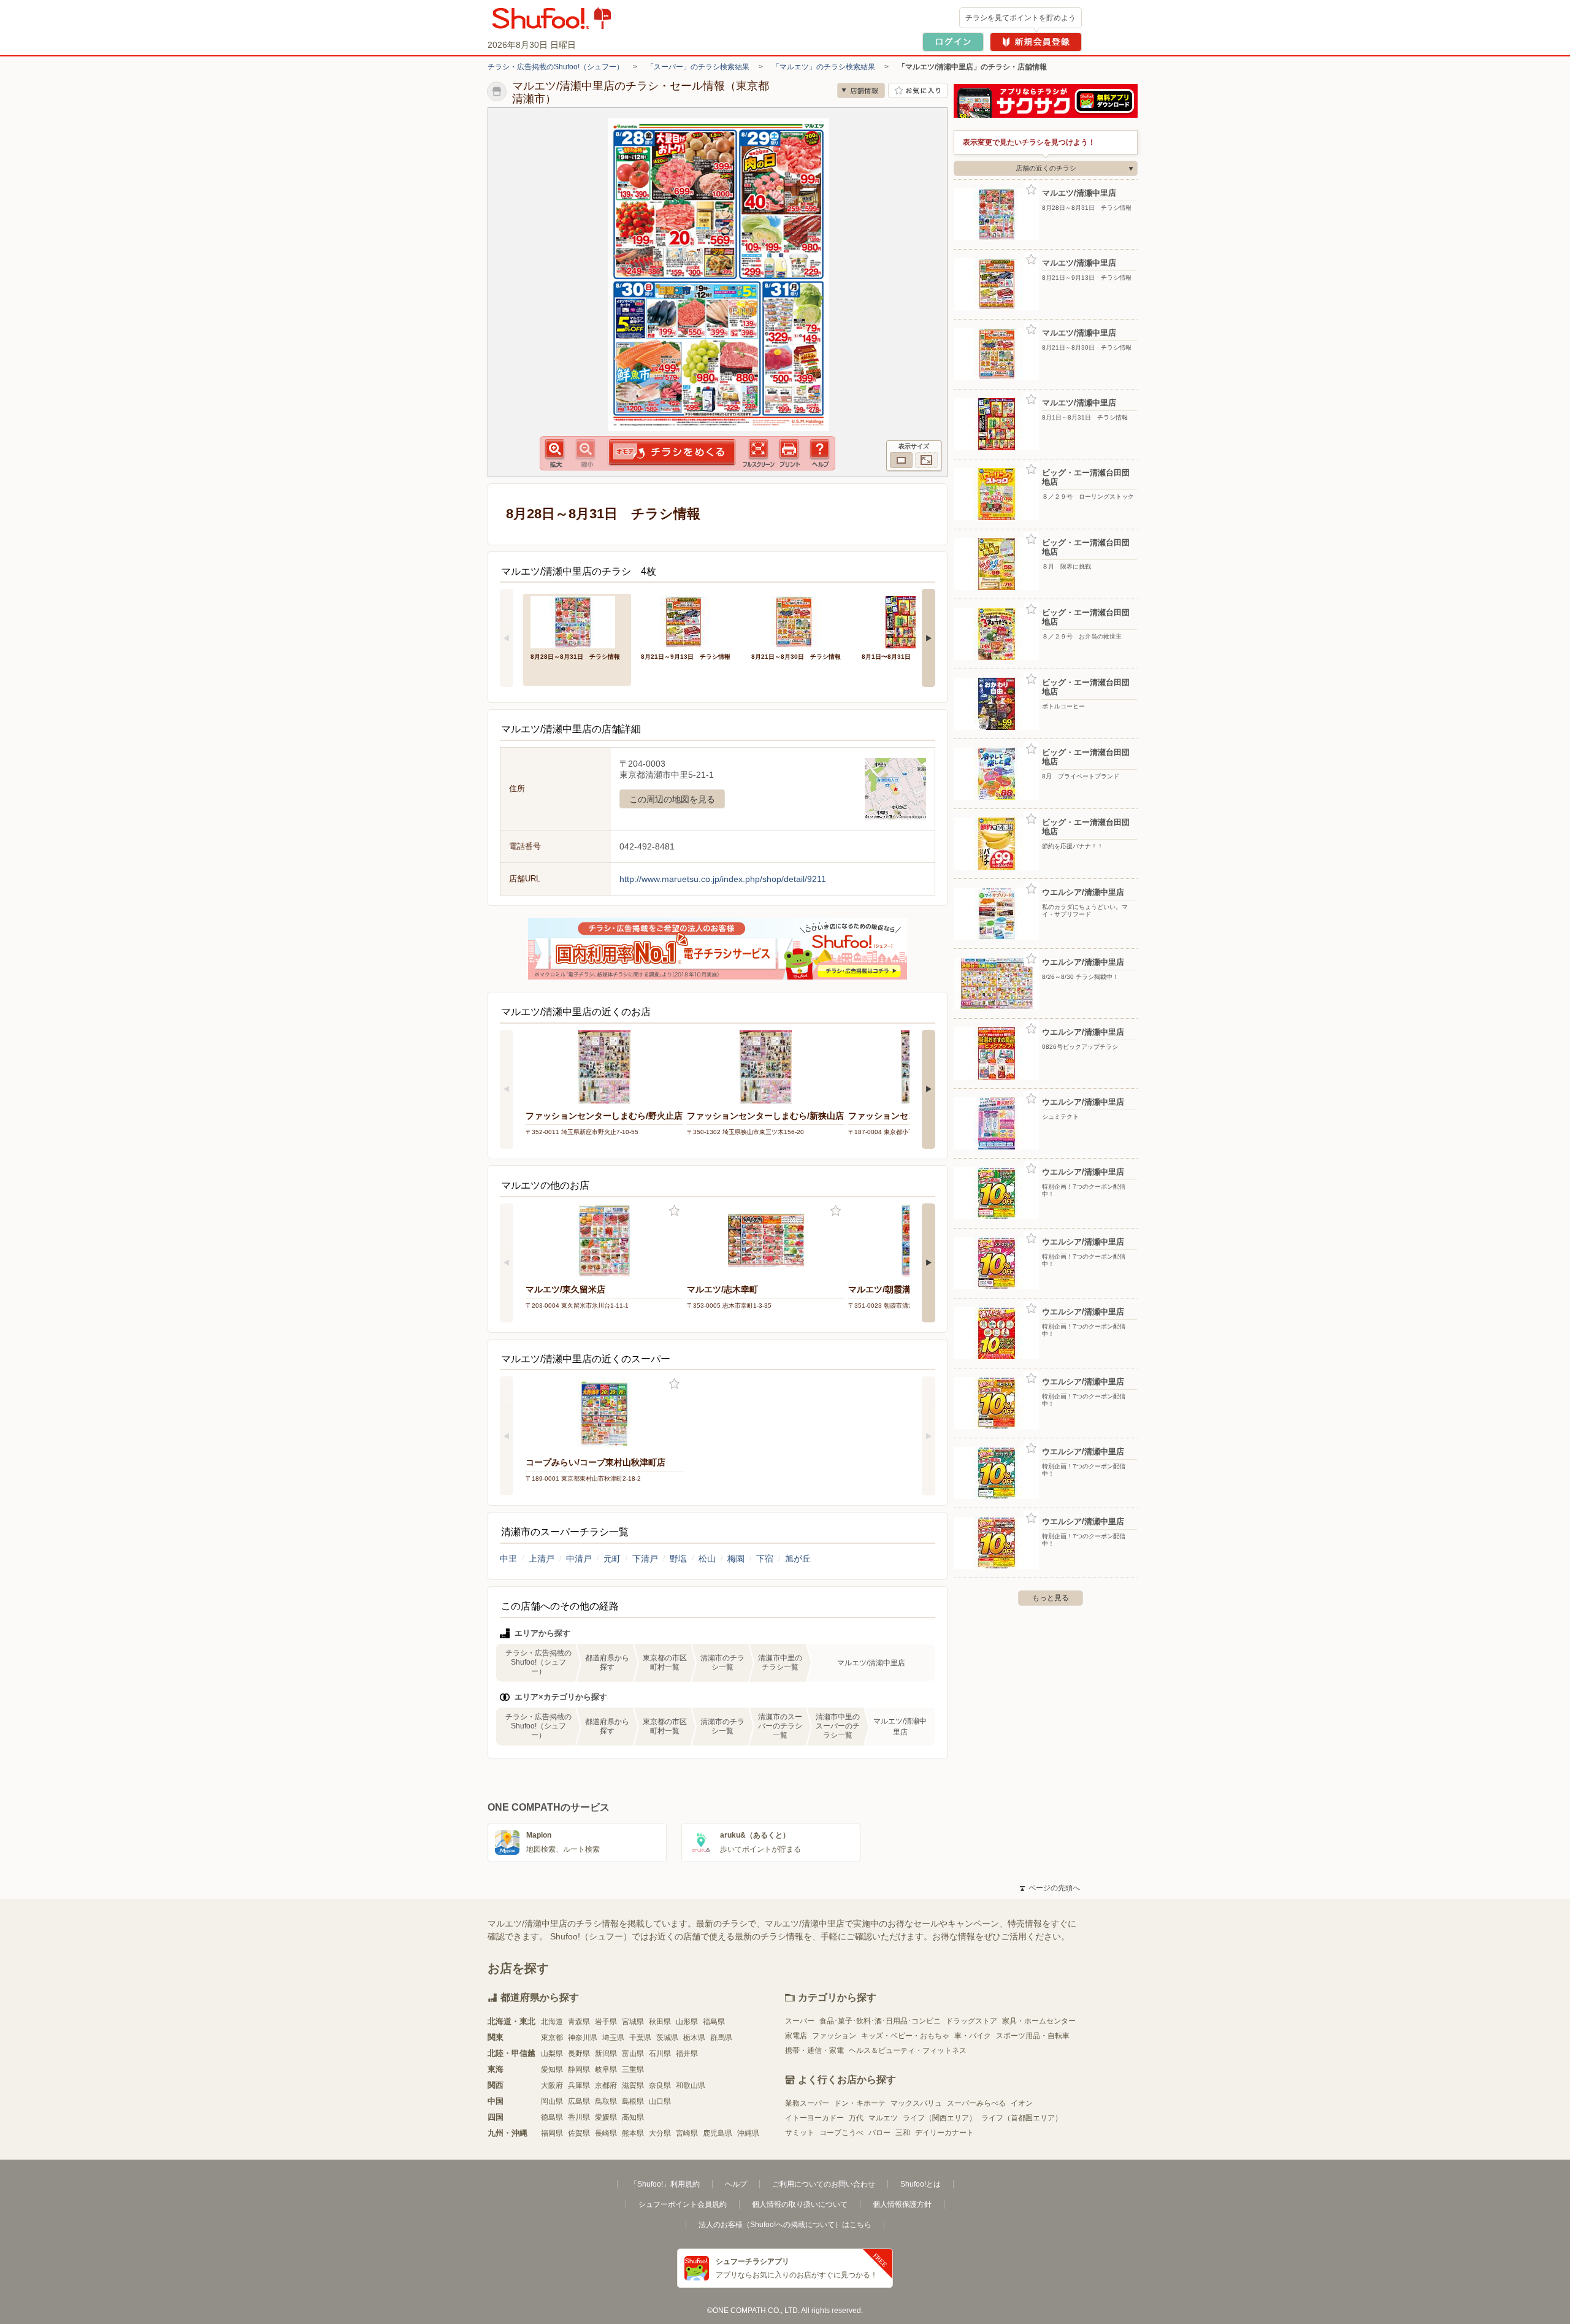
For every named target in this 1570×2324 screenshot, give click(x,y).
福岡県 (552, 2133)
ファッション (834, 2036)
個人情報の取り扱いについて (800, 2204)
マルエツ (883, 2118)
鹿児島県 (718, 2133)
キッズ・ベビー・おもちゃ (905, 2036)
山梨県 (552, 2054)
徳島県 (552, 2117)
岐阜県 (606, 2069)
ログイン (953, 42)
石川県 (660, 2054)
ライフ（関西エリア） (940, 2118)
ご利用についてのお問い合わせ (824, 2184)
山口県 (660, 2101)
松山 (707, 1559)
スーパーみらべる (976, 2103)
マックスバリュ (916, 2103)
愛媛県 (606, 2117)
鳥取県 (606, 2101)
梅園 (736, 1559)
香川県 (579, 2117)
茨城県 (667, 2038)
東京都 (552, 2038)
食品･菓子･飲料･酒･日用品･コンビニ (880, 2021)
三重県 (633, 2069)
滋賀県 (633, 2085)
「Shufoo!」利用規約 (665, 2184)
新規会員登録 (1036, 42)
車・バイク (973, 2036)
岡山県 (552, 2101)
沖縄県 (748, 2133)
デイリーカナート (944, 2133)
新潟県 (606, 2054)
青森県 (579, 2022)
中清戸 (579, 1559)
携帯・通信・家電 (814, 2050)
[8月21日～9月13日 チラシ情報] (687, 621)
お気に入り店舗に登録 (918, 90)
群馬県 (721, 2038)
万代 (856, 2118)
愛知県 (552, 2069)
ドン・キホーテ (860, 2103)
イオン (1022, 2103)
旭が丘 (798, 1559)
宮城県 (633, 2022)
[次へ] (929, 638)
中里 (508, 1559)
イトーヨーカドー (814, 2118)
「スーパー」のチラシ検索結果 (698, 67)
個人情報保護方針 (902, 2204)
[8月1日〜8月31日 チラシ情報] (908, 621)
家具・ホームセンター (1039, 2021)
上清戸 (542, 1559)
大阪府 (552, 2085)
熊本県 (633, 2133)
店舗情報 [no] (861, 90)
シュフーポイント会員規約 (683, 2204)
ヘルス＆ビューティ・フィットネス (908, 2050)
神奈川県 (583, 2038)
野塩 (678, 1559)
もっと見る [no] (1051, 1598)
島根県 (633, 2101)
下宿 (765, 1559)
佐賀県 (579, 2133)
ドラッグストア (971, 2021)
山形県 (687, 2022)
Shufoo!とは (921, 2184)
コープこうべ (841, 2133)
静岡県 (579, 2069)
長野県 (579, 2054)
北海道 (552, 2022)
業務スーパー (807, 2103)
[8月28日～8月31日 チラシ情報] (577, 621)
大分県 (660, 2133)
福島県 (714, 2022)
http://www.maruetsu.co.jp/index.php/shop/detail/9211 (723, 879)
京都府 (606, 2085)
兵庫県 (579, 2085)
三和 (903, 2133)
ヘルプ (736, 2184)
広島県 (579, 2101)
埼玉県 (613, 2038)
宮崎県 (687, 2133)
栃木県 (694, 2038)
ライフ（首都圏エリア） (1022, 2118)
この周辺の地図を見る (672, 799)
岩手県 (606, 2022)
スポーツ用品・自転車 (1033, 2036)
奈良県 (660, 2085)
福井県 (687, 2054)
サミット (800, 2133)
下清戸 (645, 1559)
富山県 (633, 2054)
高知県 (633, 2117)
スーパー (800, 2021)
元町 (612, 1559)
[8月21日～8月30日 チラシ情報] (798, 621)
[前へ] (507, 638)
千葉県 (640, 2038)
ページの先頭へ (1050, 1888)
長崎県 (606, 2133)
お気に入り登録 (674, 1211)
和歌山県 (691, 2085)
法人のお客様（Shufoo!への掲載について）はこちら (785, 2225)
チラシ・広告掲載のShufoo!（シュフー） (556, 67)
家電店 (796, 2036)
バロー (879, 2133)
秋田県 (660, 2022)
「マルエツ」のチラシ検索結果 (824, 67)
